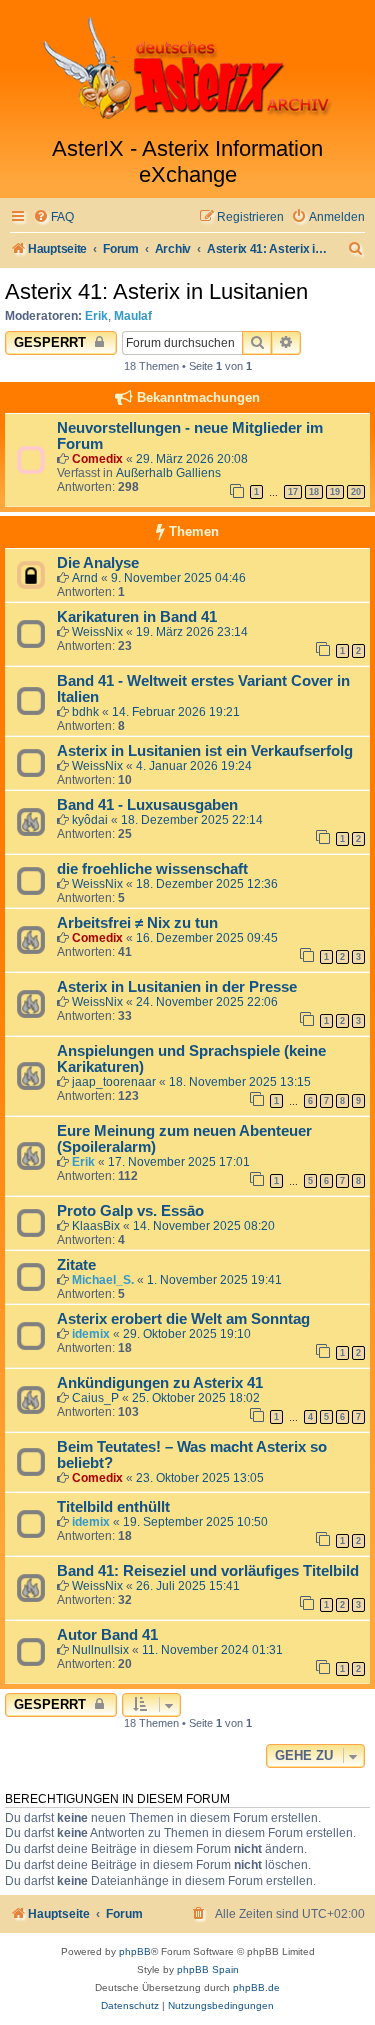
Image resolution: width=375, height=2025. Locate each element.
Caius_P (95, 1398)
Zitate (76, 1265)
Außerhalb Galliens (168, 473)
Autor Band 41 (107, 1635)
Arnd (85, 578)
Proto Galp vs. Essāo (130, 1211)
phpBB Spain (208, 1969)
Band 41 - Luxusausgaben (147, 805)
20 (356, 492)
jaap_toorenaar (114, 1082)
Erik (96, 316)
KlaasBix (96, 1226)
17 (293, 492)
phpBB (135, 1951)
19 (335, 492)
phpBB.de (256, 1987)
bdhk (85, 712)
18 (314, 492)
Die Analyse (98, 563)
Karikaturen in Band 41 (137, 617)
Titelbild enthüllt (113, 1507)
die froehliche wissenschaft (152, 869)
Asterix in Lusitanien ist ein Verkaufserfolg (205, 751)
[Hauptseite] (187, 68)
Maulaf (133, 316)
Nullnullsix (100, 1650)
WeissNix (97, 632)
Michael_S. (103, 1280)
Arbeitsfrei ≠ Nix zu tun (137, 923)
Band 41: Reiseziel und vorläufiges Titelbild (208, 1571)
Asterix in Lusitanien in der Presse (177, 987)
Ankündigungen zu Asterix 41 (160, 1383)
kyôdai (90, 820)
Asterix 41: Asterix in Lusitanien (156, 291)
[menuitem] (53, 217)
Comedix (97, 459)
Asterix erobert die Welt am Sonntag (183, 1319)
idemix (91, 1334)
